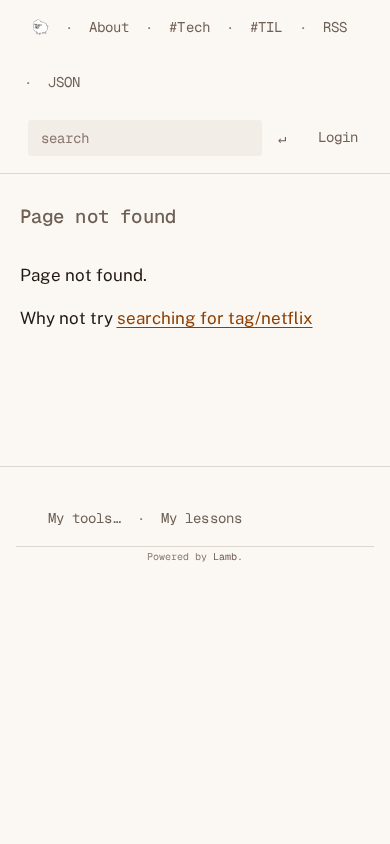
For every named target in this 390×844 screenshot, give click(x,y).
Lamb (225, 556)
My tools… (84, 518)
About (109, 27)
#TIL (266, 27)
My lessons (201, 518)
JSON (64, 82)
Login (338, 137)
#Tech (189, 27)
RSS (335, 27)
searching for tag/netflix (215, 318)
